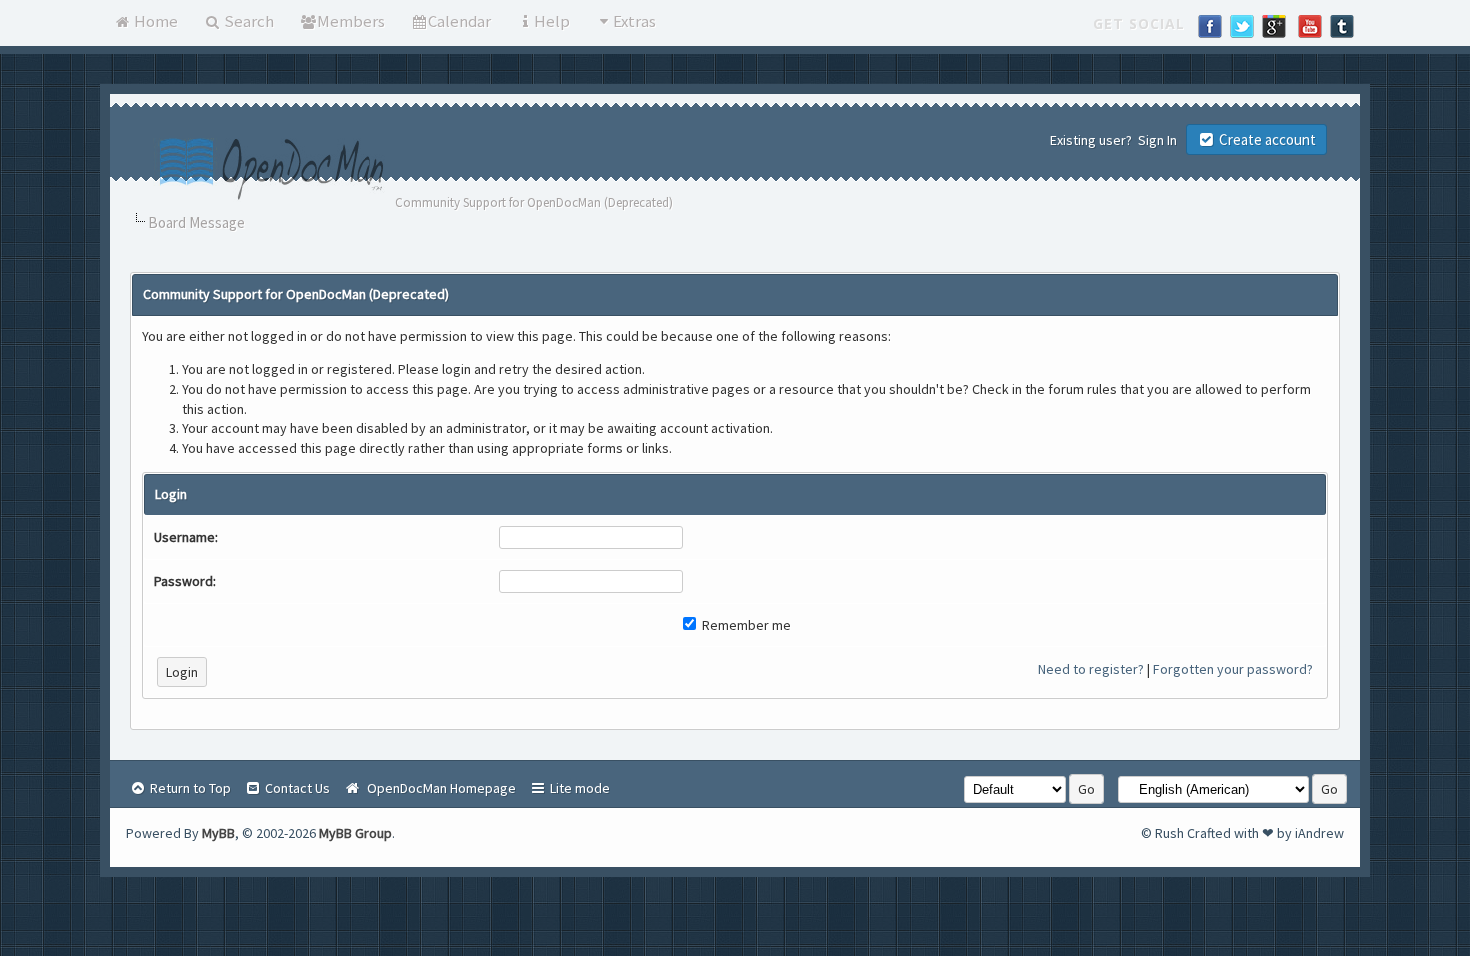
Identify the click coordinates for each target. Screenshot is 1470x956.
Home (154, 21)
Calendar (459, 21)
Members (351, 21)
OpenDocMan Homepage (438, 788)
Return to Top (189, 788)
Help (552, 21)
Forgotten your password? (1233, 669)
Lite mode (578, 788)
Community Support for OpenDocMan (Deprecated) (534, 202)
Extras (634, 21)
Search (247, 21)
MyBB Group (355, 833)
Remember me (745, 625)
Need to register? (1091, 669)
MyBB (218, 833)
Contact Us (296, 788)
